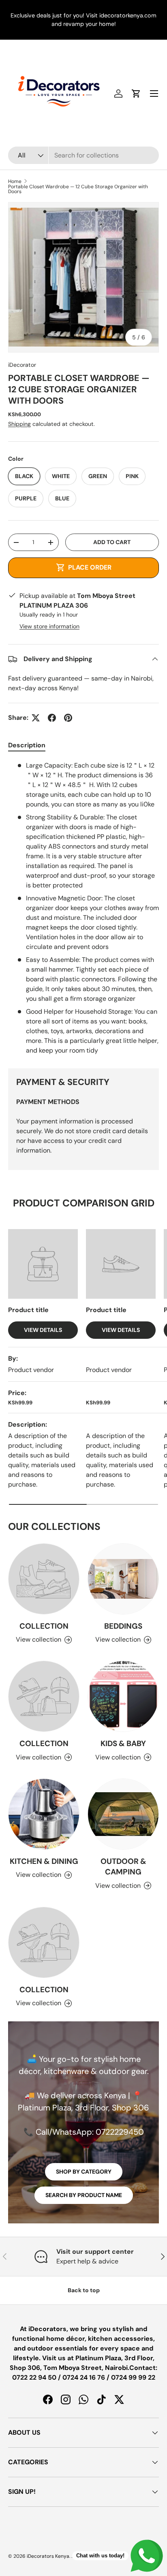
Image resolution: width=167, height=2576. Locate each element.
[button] (136, 94)
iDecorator (22, 365)
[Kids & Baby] (123, 1696)
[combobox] (83, 155)
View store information (49, 626)
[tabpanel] (83, 908)
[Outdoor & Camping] (123, 1814)
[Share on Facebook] (52, 718)
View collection (39, 1639)
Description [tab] (27, 745)
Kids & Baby (123, 1743)
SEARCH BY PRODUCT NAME (84, 2195)
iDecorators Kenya (48, 2556)
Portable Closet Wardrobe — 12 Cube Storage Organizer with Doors (78, 189)
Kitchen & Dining (44, 1861)
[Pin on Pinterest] (68, 718)
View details (43, 1330)
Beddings (123, 1626)
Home (15, 181)
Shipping (19, 424)
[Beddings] (123, 1579)
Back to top (84, 2290)
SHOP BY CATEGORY (84, 2172)
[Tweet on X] (36, 718)
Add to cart (112, 542)
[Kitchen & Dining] (44, 1814)
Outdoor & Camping (123, 1867)
